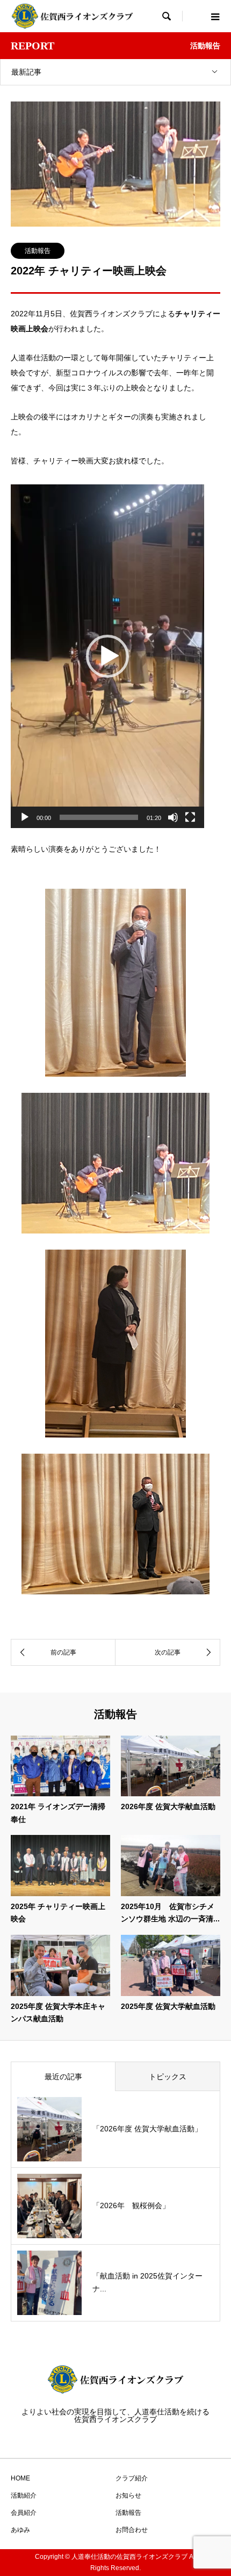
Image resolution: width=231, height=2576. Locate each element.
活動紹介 (24, 2495)
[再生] (25, 817)
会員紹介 (24, 2513)
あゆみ (20, 2530)
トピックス (168, 2077)
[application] (107, 656)
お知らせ (128, 2495)
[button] (107, 656)
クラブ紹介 (132, 2478)
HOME (20, 2478)
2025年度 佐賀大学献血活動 (168, 2006)
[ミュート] (173, 817)
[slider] (99, 817)
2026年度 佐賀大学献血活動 (168, 1806)
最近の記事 (63, 2077)
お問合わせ (132, 2530)
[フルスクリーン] (190, 817)
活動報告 (38, 251)
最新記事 (26, 72)
